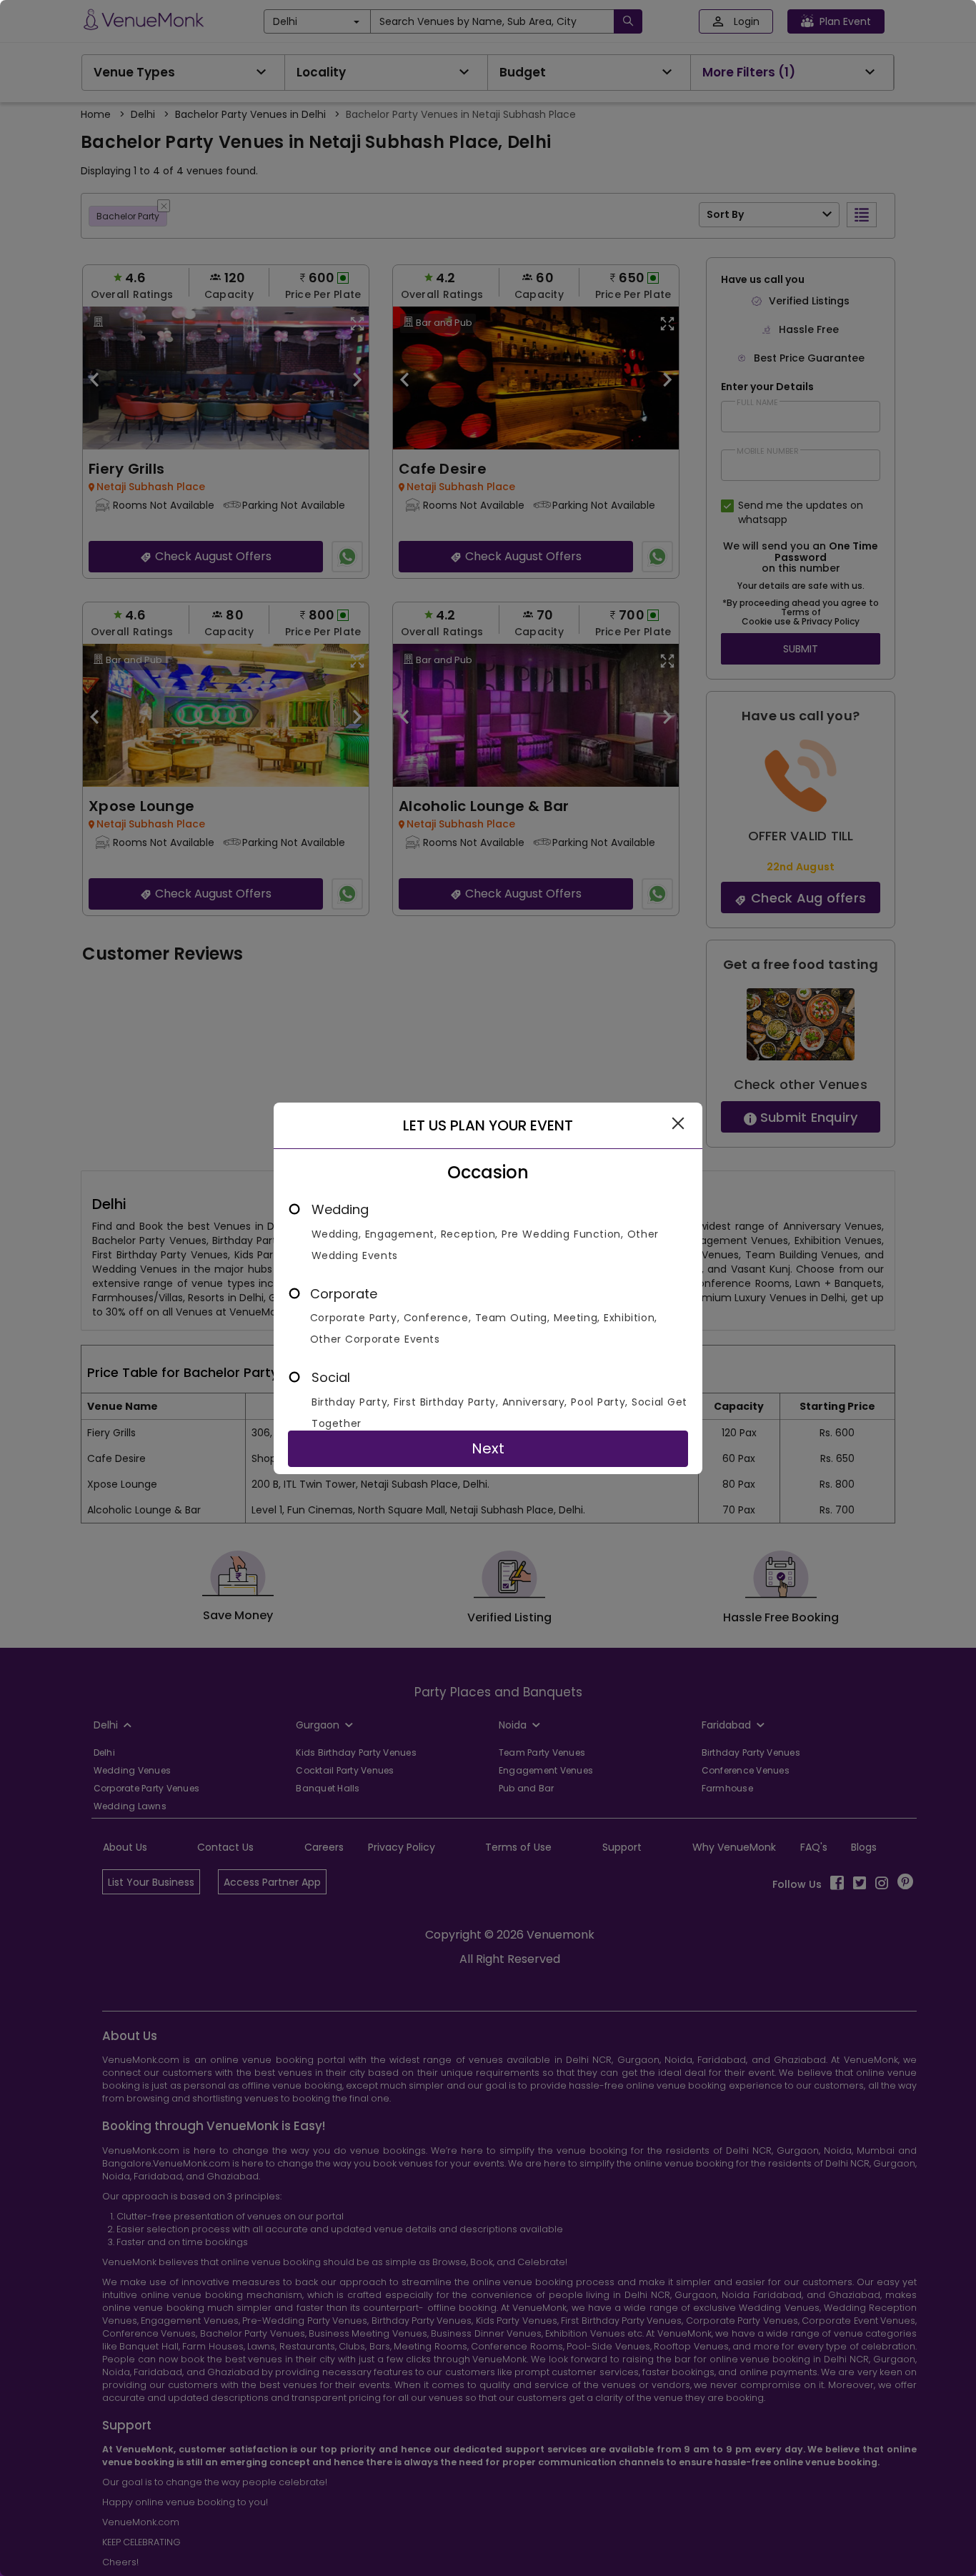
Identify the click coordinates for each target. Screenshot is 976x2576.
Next (488, 1448)
